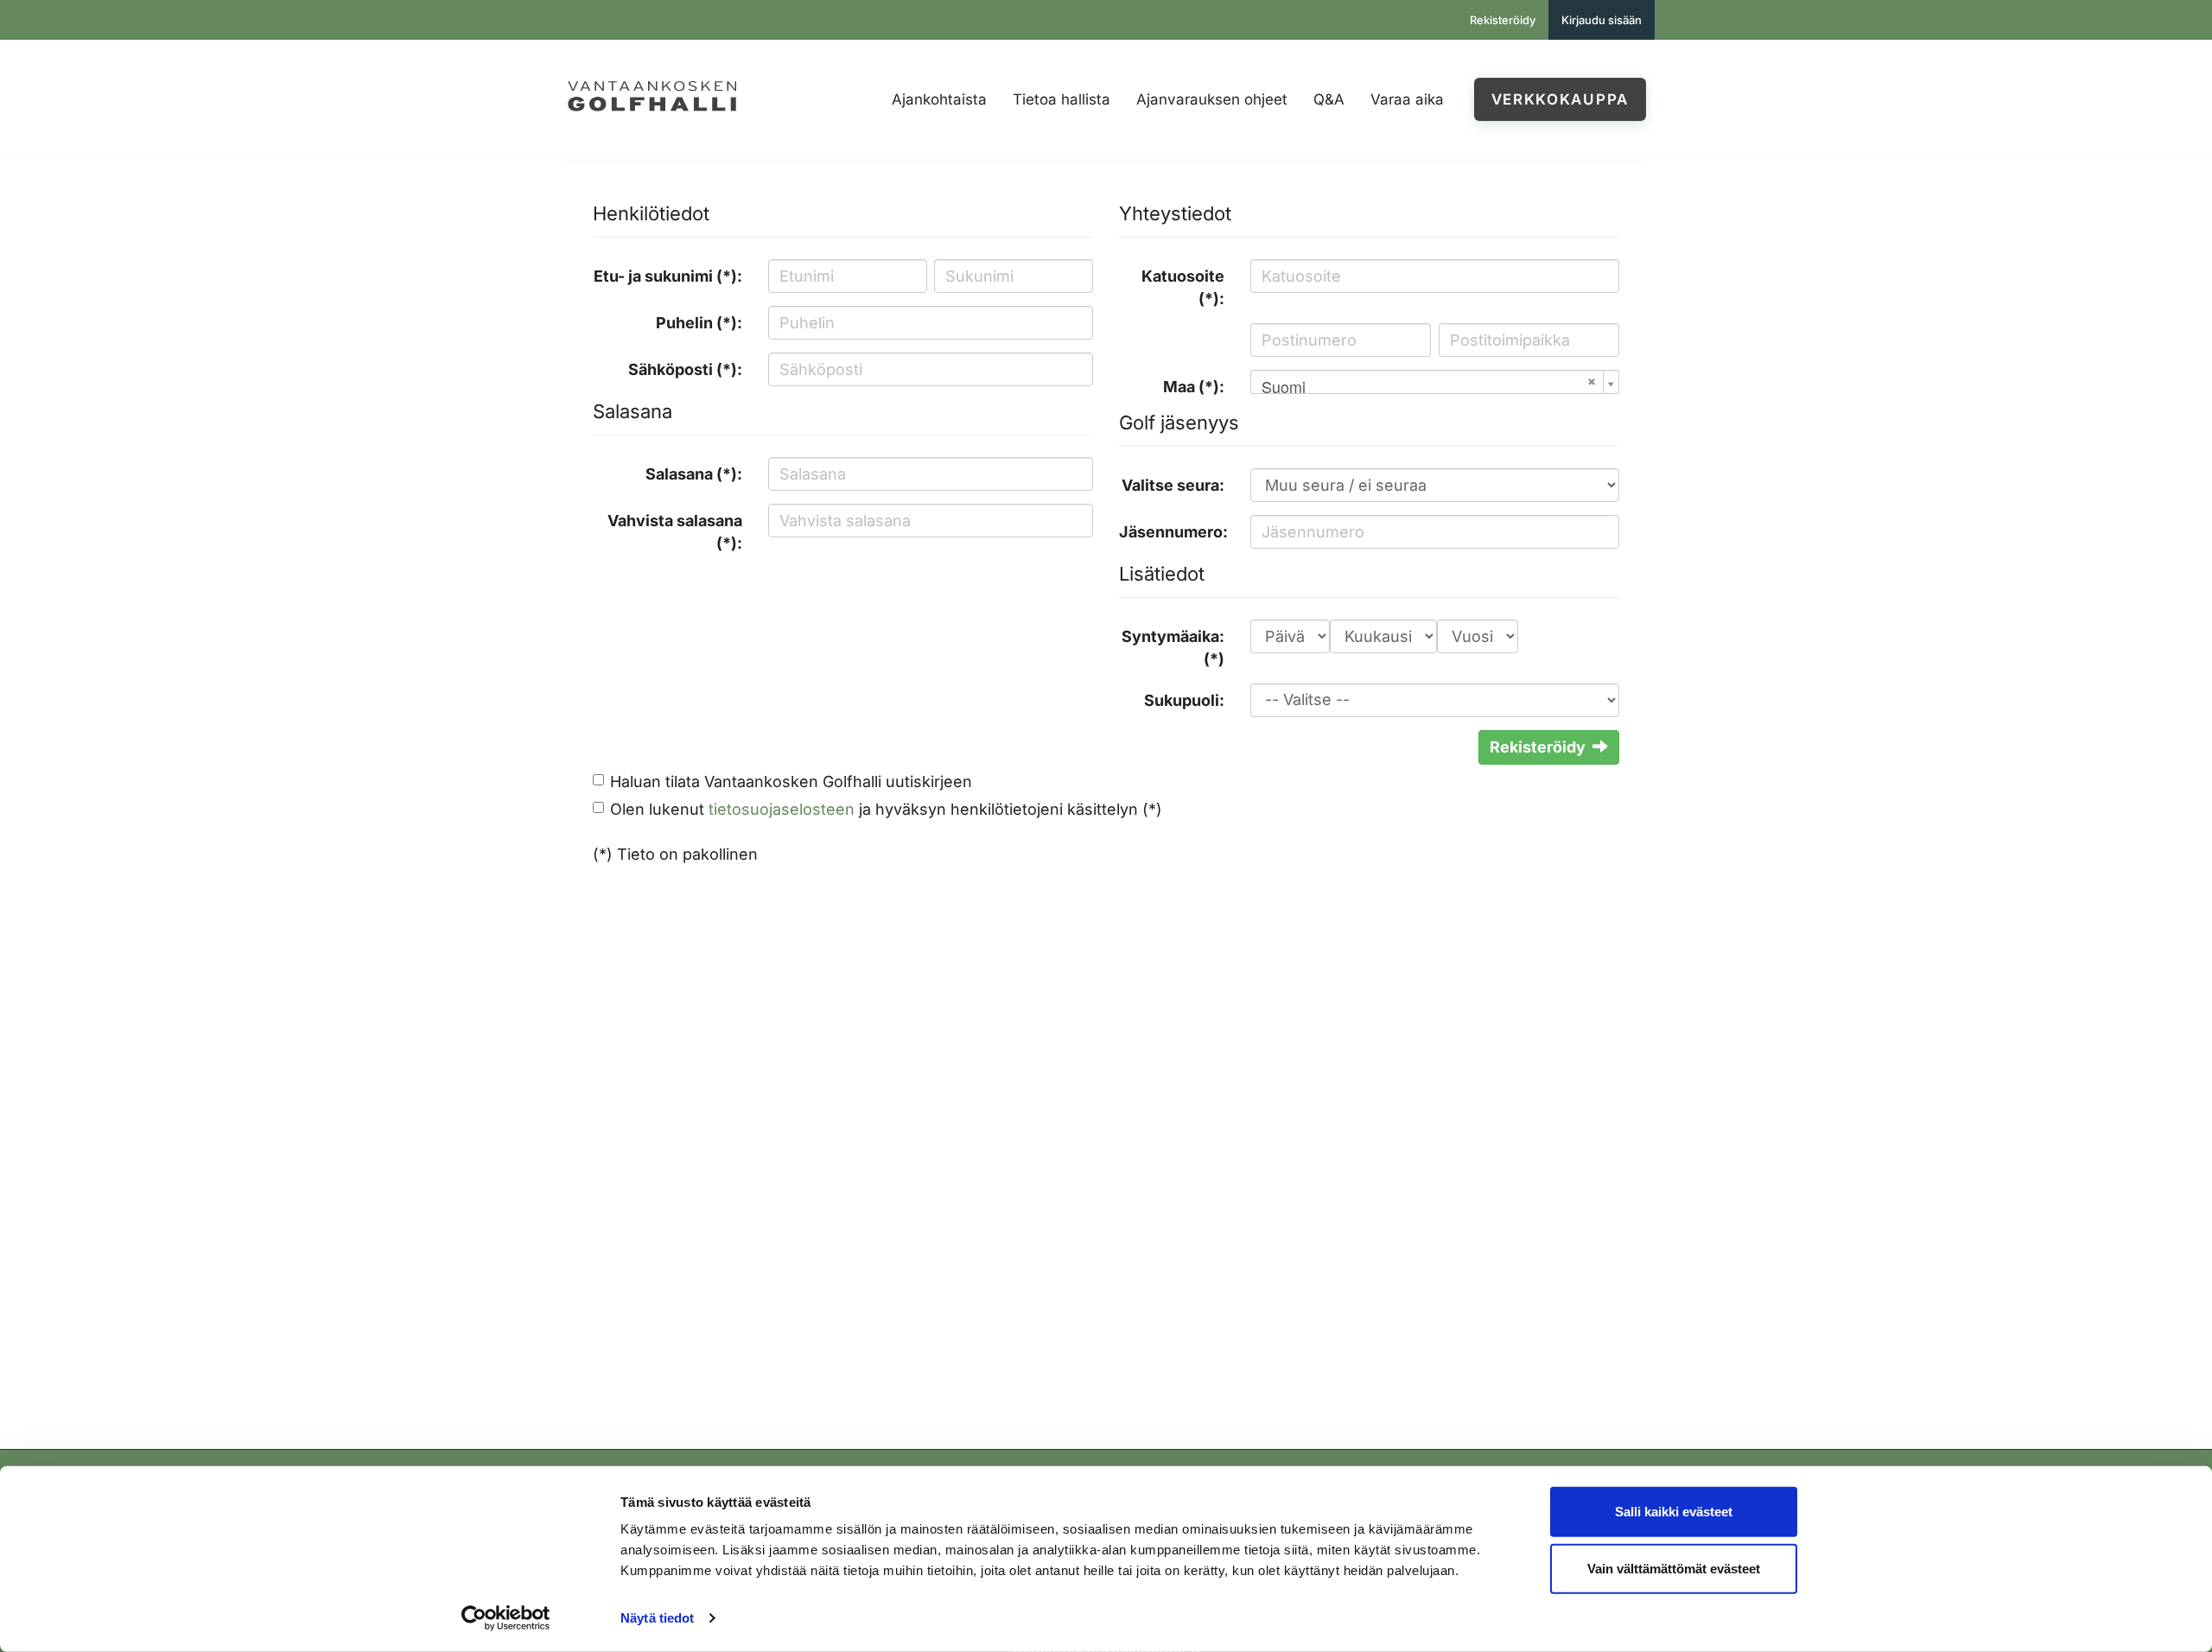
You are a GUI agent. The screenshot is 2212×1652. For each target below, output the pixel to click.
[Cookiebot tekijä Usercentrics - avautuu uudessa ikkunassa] (506, 1618)
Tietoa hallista (1062, 99)
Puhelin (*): (699, 323)
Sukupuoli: (1184, 700)
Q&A (1329, 99)
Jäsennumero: (1173, 532)
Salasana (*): (694, 474)
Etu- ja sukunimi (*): (668, 276)
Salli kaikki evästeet (1674, 1512)
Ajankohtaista (939, 99)
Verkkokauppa (1560, 99)
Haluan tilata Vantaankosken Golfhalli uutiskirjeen (791, 782)
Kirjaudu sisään (1602, 20)
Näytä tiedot (657, 1618)
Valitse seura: (1173, 485)
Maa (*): (1194, 387)
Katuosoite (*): (1183, 287)
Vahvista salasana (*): (675, 532)
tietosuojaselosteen (782, 809)
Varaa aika (1407, 99)
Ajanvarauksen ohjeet (1212, 99)
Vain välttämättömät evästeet (1674, 1568)
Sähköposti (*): (685, 369)
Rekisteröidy (1503, 20)
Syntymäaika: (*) (1173, 648)
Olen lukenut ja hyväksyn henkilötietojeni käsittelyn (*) (886, 809)
